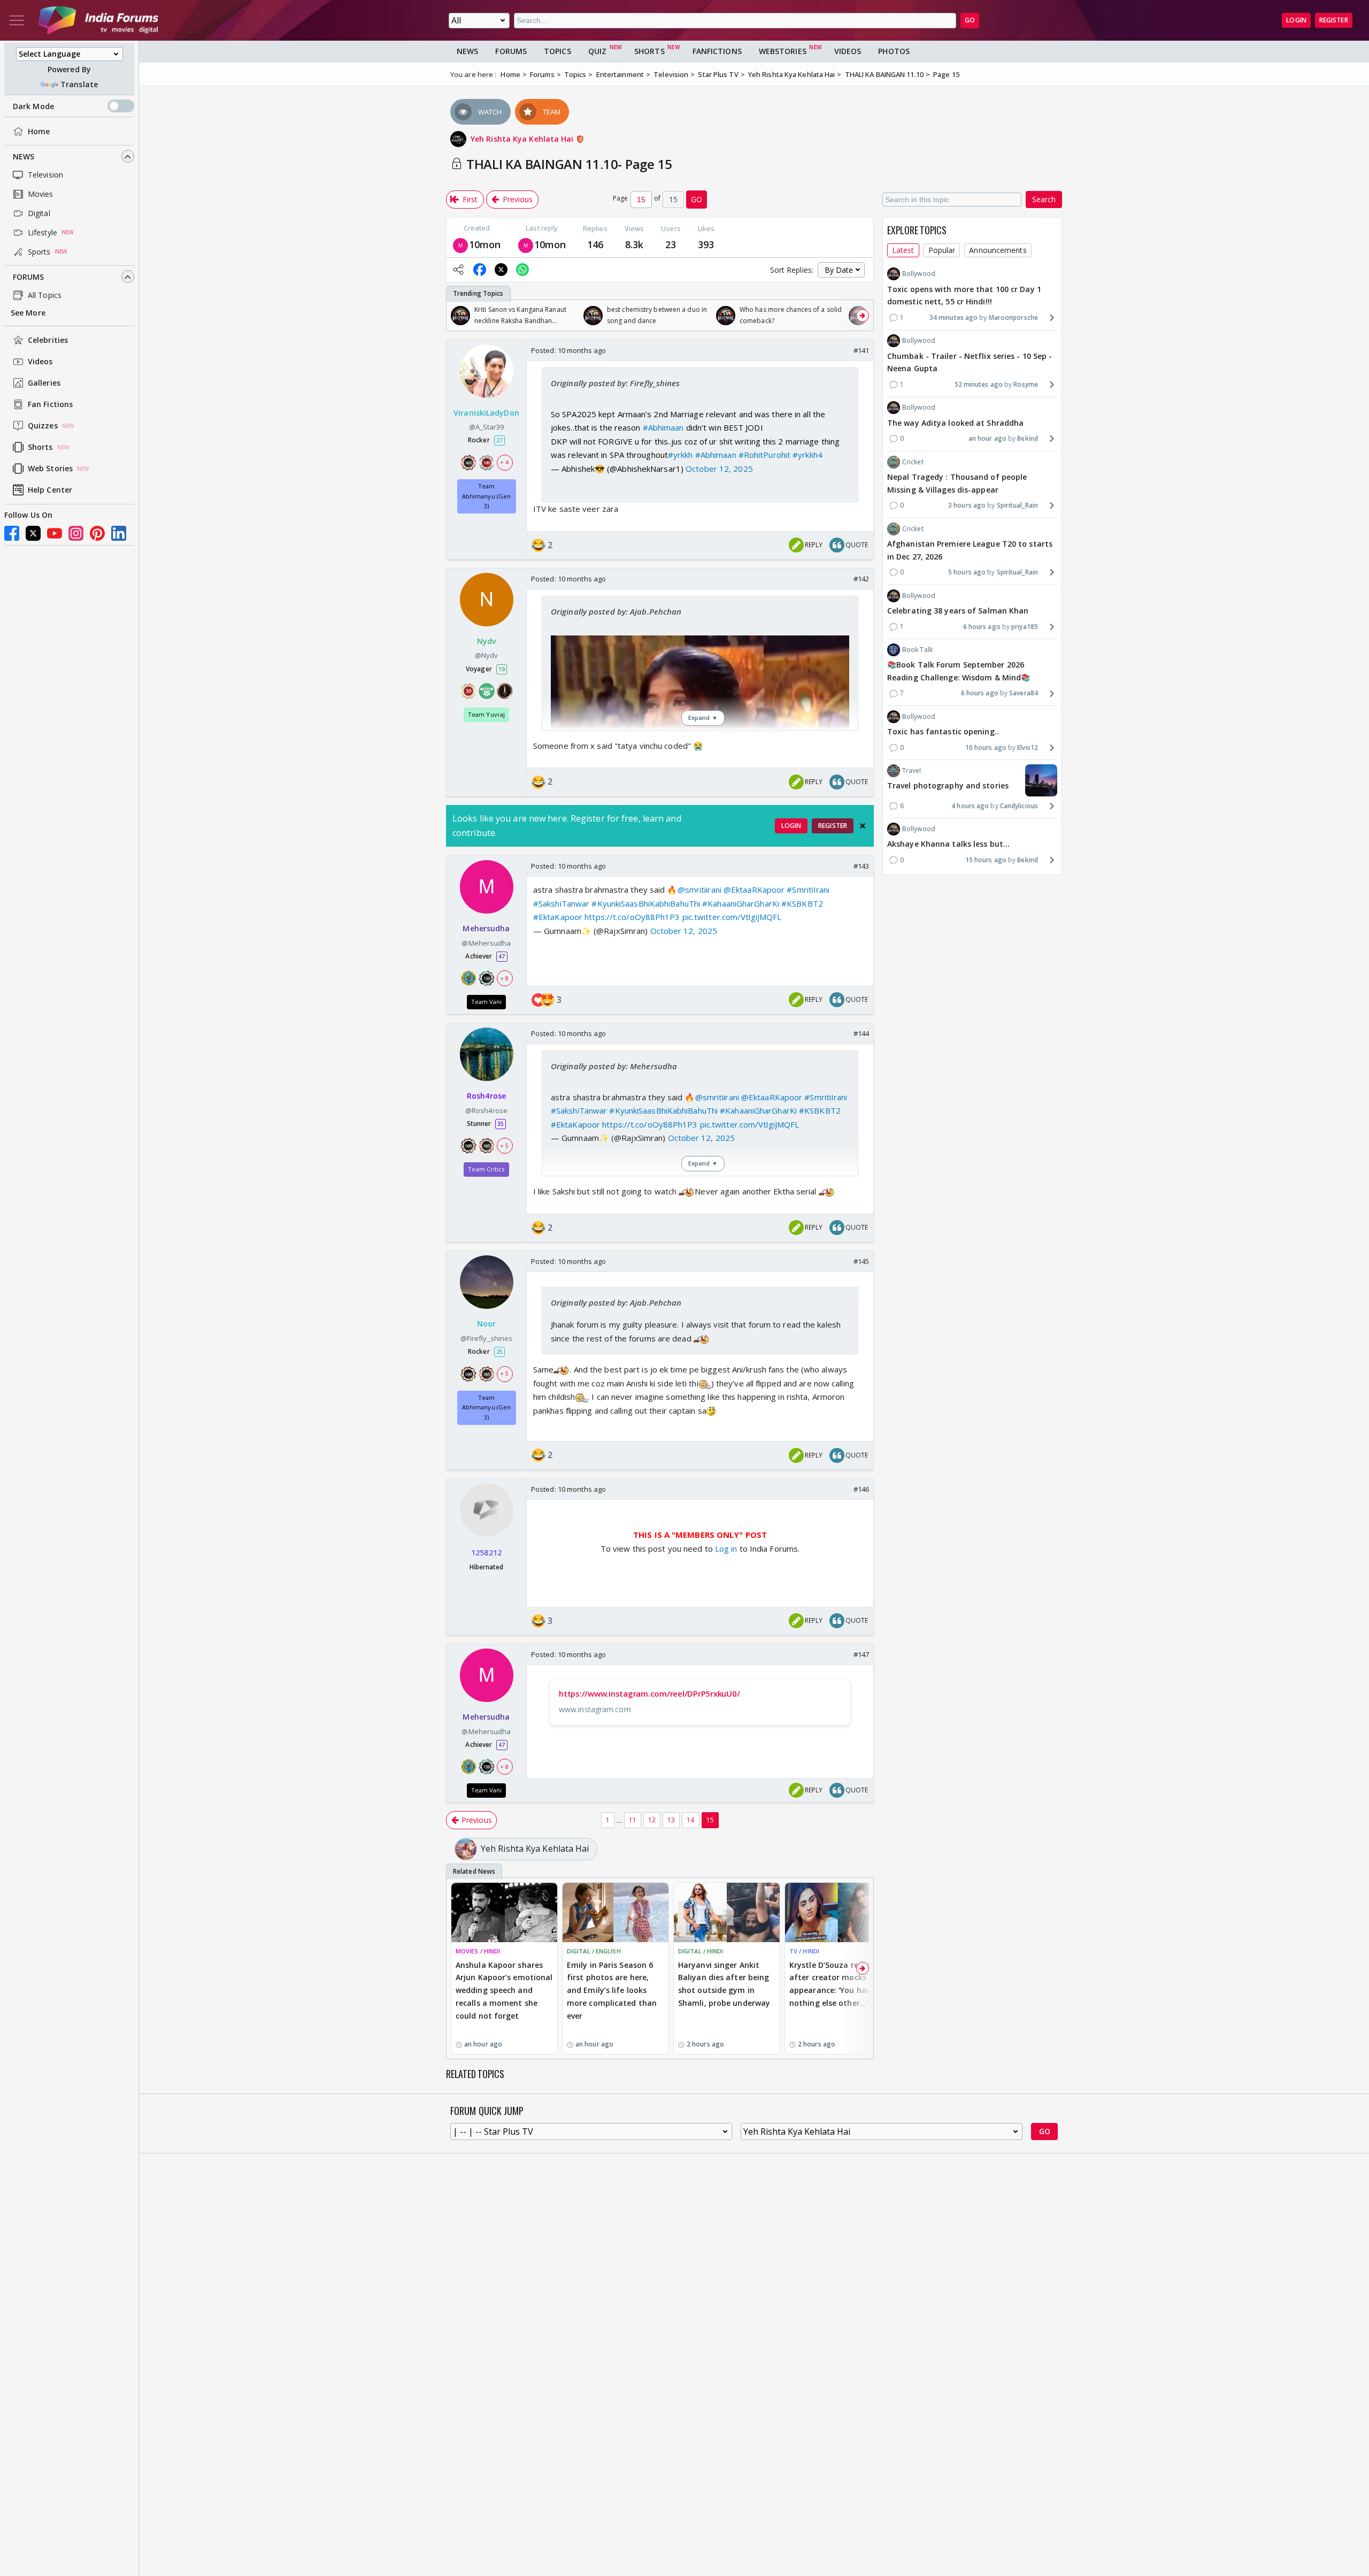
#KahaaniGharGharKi (741, 903)
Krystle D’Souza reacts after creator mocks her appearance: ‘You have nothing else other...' (835, 1984)
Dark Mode (33, 106)
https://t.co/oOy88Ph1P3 (632, 917)
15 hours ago (986, 860)
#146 (861, 1489)
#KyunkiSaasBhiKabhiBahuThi (646, 903)
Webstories (783, 51)
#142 (861, 579)
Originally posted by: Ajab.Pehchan (616, 611)
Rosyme (1026, 384)
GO (970, 20)
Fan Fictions (50, 405)
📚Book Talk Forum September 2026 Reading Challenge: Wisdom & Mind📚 (959, 671)
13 (671, 1820)
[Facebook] (12, 533)
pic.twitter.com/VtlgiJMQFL (732, 917)
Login (1296, 20)
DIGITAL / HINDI (701, 1951)
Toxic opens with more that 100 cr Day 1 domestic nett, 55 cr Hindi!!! (964, 295)
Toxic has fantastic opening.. (943, 731)
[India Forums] (98, 20)
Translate (79, 84)
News (24, 156)
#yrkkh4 (807, 455)
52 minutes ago (979, 384)
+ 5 (504, 1146)
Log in (725, 1548)
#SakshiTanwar (561, 903)
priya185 (1025, 626)
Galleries (44, 383)
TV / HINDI (804, 1951)
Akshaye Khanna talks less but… (948, 844)
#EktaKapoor (558, 917)
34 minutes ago (953, 317)
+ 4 (504, 463)
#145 (861, 1261)
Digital (39, 213)
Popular (942, 250)
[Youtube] (55, 533)
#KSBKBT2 (802, 903)
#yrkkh (680, 455)
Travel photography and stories (948, 785)
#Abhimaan (663, 427)
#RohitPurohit (764, 455)
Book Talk (917, 650)
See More (28, 313)
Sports (39, 252)
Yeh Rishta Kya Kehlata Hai (523, 139)
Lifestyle (43, 232)
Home (39, 131)
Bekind (1028, 438)
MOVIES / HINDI (478, 1951)
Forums (29, 277)
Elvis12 (1028, 747)
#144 (861, 1033)
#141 (861, 350)
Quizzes (43, 426)
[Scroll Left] (457, 316)
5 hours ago (967, 572)
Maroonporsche (1013, 317)
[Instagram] (76, 533)
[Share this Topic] (458, 270)
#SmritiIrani (808, 890)
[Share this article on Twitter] (501, 270)
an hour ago (987, 438)
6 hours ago (982, 626)
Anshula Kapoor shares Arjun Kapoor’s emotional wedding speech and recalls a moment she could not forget (504, 1990)
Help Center (50, 490)
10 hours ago (986, 747)
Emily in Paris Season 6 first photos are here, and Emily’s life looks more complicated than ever (612, 1990)
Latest (903, 250)
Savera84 (1024, 693)
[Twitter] (33, 533)
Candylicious (1019, 806)
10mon (485, 244)
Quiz (597, 51)
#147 (861, 1654)
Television (45, 175)
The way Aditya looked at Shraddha (955, 422)
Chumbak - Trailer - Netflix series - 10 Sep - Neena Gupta (970, 362)
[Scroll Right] (863, 316)
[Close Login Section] (863, 826)
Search (1044, 199)
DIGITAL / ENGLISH (594, 1951)
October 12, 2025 (719, 469)
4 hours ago (970, 806)
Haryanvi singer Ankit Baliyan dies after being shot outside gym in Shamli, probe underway (724, 1984)
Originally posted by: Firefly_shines (616, 383)
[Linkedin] (119, 533)
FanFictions (717, 51)
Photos (894, 51)
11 (633, 1820)
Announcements (998, 250)
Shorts (40, 447)
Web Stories (50, 469)
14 (690, 1820)
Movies (41, 194)
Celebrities (48, 340)
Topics (557, 51)
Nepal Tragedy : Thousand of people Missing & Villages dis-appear (957, 483)
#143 (861, 866)
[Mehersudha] (460, 244)
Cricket (913, 461)
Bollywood (919, 274)
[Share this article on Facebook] (480, 270)
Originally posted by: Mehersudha (614, 1066)
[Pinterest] (97, 533)
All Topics (45, 295)
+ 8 (504, 978)
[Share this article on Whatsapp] (522, 270)
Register (1334, 20)
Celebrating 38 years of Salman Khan (958, 611)
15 (710, 1820)
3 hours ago (967, 505)
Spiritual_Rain (1017, 505)
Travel (912, 770)
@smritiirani (699, 890)
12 (652, 1820)
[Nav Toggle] (17, 20)
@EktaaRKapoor (754, 890)
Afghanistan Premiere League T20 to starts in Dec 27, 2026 (970, 550)
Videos (40, 362)
